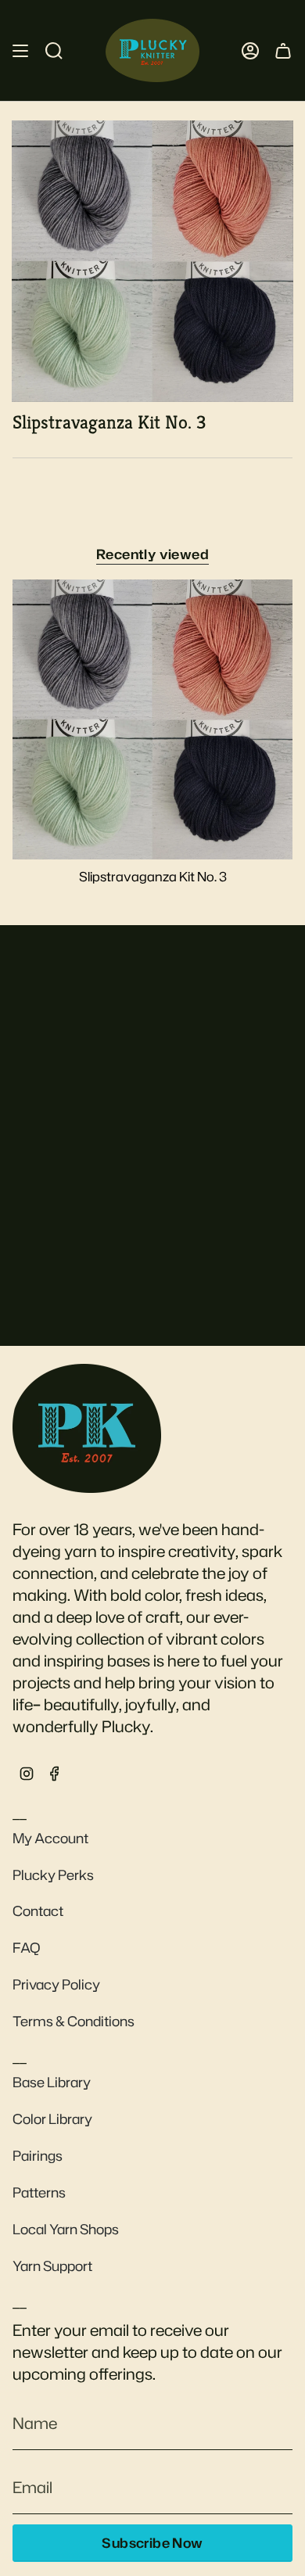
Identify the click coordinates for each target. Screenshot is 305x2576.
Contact (38, 1911)
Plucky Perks (53, 1875)
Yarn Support (52, 2266)
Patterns (39, 2192)
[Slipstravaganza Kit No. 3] (152, 719)
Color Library (52, 2119)
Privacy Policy (56, 1984)
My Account (50, 1838)
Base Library (52, 2082)
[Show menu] (20, 50)
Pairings (38, 2156)
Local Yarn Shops (66, 2229)
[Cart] (283, 50)
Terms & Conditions (74, 2021)
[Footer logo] (87, 1428)
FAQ (27, 1948)
